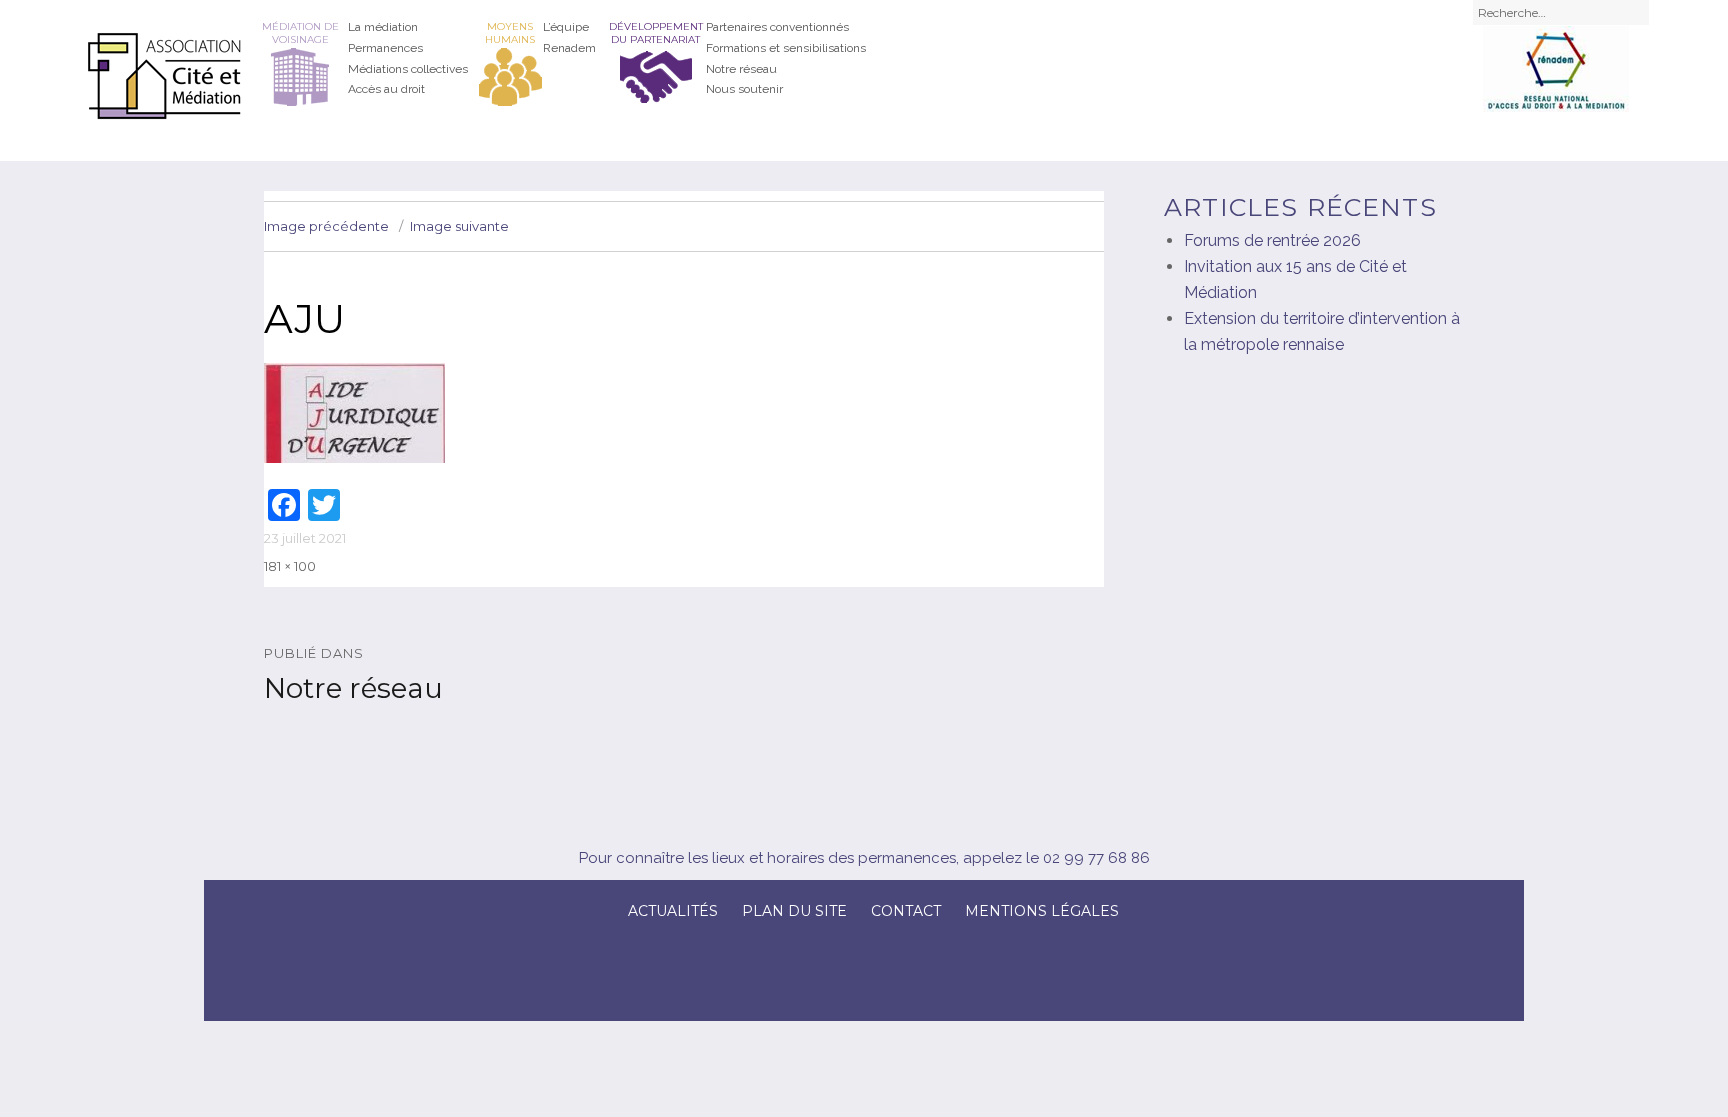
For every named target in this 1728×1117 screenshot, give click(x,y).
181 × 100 (290, 566)
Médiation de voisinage (300, 33)
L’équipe (566, 27)
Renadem (569, 48)
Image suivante (459, 226)
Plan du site (794, 911)
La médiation (383, 27)
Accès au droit (386, 89)
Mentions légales (1042, 911)
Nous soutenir (744, 89)
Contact (906, 911)
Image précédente (326, 226)
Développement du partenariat (656, 33)
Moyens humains (510, 33)
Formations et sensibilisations (786, 48)
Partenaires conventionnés (777, 27)
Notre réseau (741, 69)
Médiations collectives (408, 69)
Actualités (673, 911)
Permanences (385, 48)
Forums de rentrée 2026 (1272, 240)
